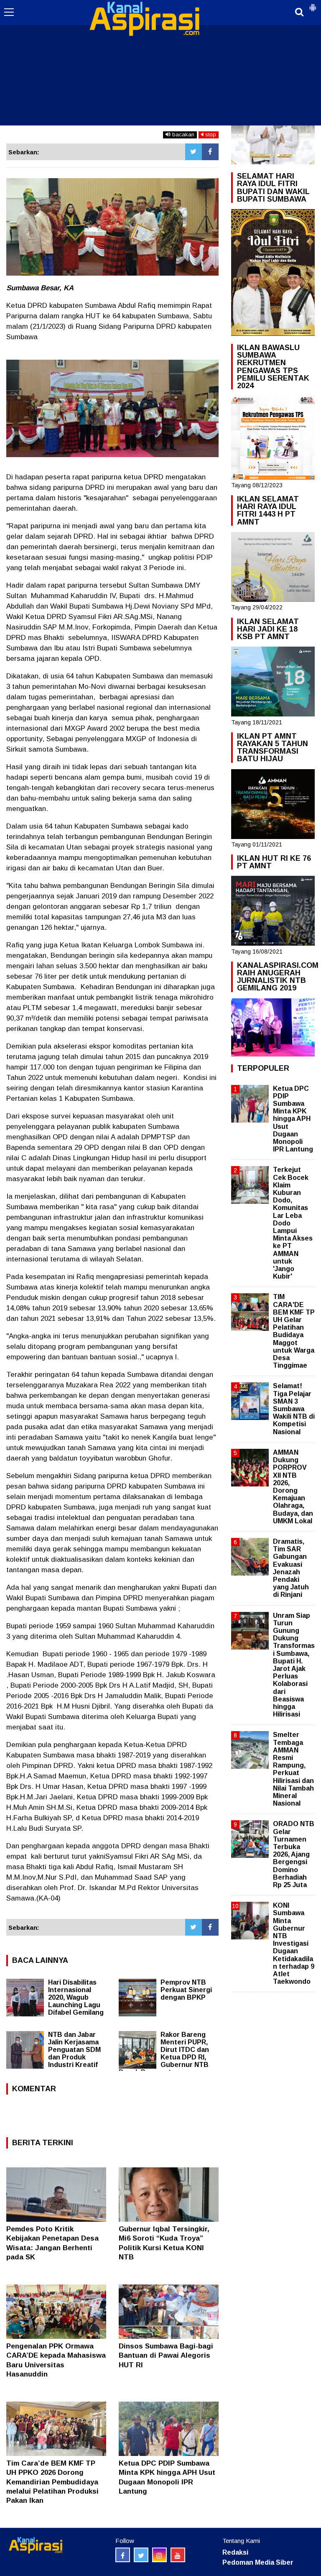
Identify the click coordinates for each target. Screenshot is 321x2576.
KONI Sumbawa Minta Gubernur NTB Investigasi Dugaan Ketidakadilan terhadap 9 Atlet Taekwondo (294, 1943)
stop (210, 134)
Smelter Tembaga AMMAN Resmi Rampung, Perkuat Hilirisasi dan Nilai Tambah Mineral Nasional (293, 1769)
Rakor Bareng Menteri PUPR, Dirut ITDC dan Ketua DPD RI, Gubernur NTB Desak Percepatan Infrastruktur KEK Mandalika (165, 2057)
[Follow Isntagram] (159, 2555)
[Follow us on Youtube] (178, 2555)
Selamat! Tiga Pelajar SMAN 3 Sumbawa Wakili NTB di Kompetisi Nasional (294, 1409)
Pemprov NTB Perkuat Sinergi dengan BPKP (186, 1990)
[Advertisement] (160, 63)
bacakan (182, 134)
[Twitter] (194, 152)
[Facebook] (210, 152)
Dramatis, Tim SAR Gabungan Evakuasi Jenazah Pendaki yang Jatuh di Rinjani (291, 1568)
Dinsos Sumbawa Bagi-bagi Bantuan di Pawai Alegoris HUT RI (166, 2355)
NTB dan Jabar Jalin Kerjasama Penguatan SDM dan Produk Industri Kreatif (74, 2050)
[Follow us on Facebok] (123, 2555)
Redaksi (235, 2552)
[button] (313, 4)
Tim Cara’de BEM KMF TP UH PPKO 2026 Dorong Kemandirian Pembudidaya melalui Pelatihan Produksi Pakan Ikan (52, 2482)
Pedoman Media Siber (258, 2562)
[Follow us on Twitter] (141, 2555)
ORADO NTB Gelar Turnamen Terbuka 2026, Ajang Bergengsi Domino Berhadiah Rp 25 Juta (294, 1854)
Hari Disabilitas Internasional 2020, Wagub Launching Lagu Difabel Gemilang (76, 1997)
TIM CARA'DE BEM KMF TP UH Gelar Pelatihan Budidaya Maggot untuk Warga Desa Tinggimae (294, 1331)
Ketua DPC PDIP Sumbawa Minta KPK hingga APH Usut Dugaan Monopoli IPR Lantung (293, 1119)
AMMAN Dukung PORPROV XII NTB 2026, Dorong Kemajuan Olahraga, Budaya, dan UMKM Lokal (293, 1487)
